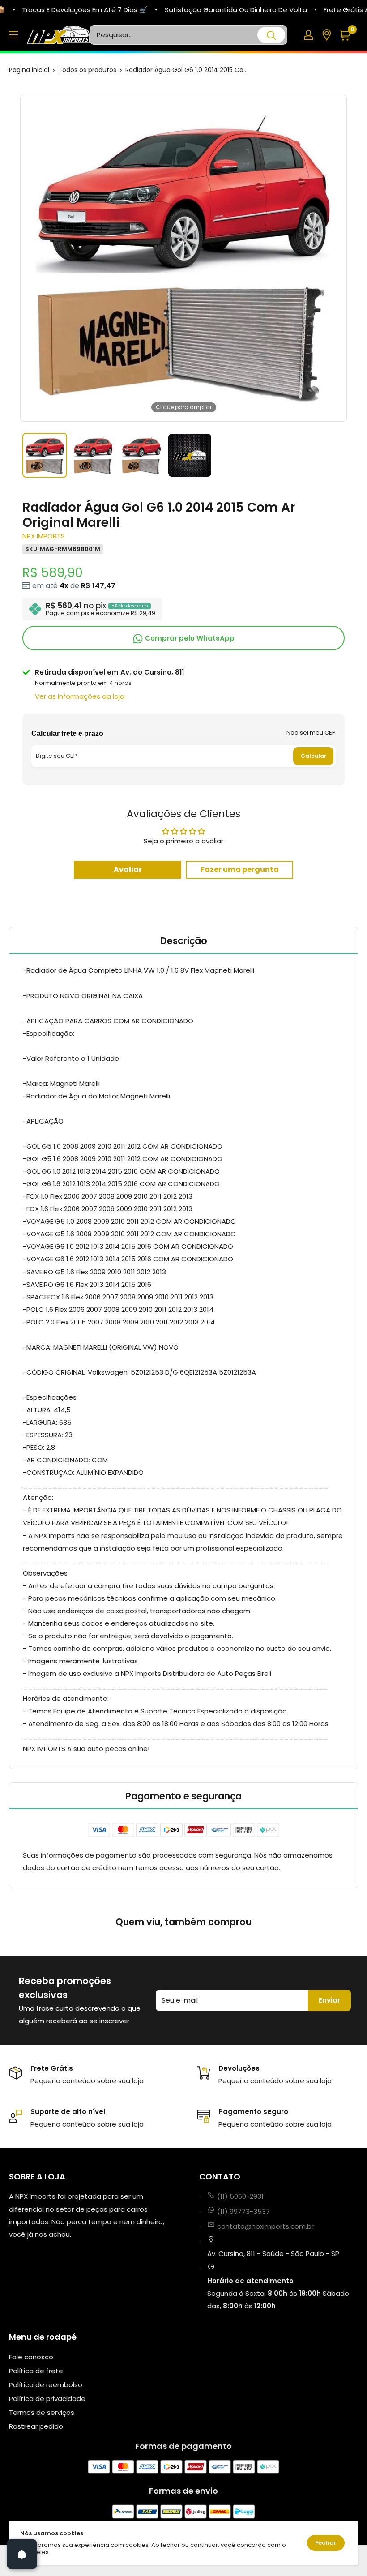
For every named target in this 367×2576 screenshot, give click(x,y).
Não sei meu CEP (311, 733)
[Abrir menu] (13, 35)
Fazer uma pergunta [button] (240, 869)
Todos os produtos (87, 70)
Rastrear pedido (36, 2426)
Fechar (326, 2543)
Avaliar (128, 869)
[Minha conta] (308, 35)
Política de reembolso (46, 2385)
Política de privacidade (47, 2399)
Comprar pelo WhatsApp (189, 638)
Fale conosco (31, 2357)
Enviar (329, 2000)
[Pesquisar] (271, 35)
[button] (348, 35)
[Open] (22, 2554)
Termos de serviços (42, 2412)
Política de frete (36, 2371)
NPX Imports (44, 536)
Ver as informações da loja (80, 696)
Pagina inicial (29, 70)
